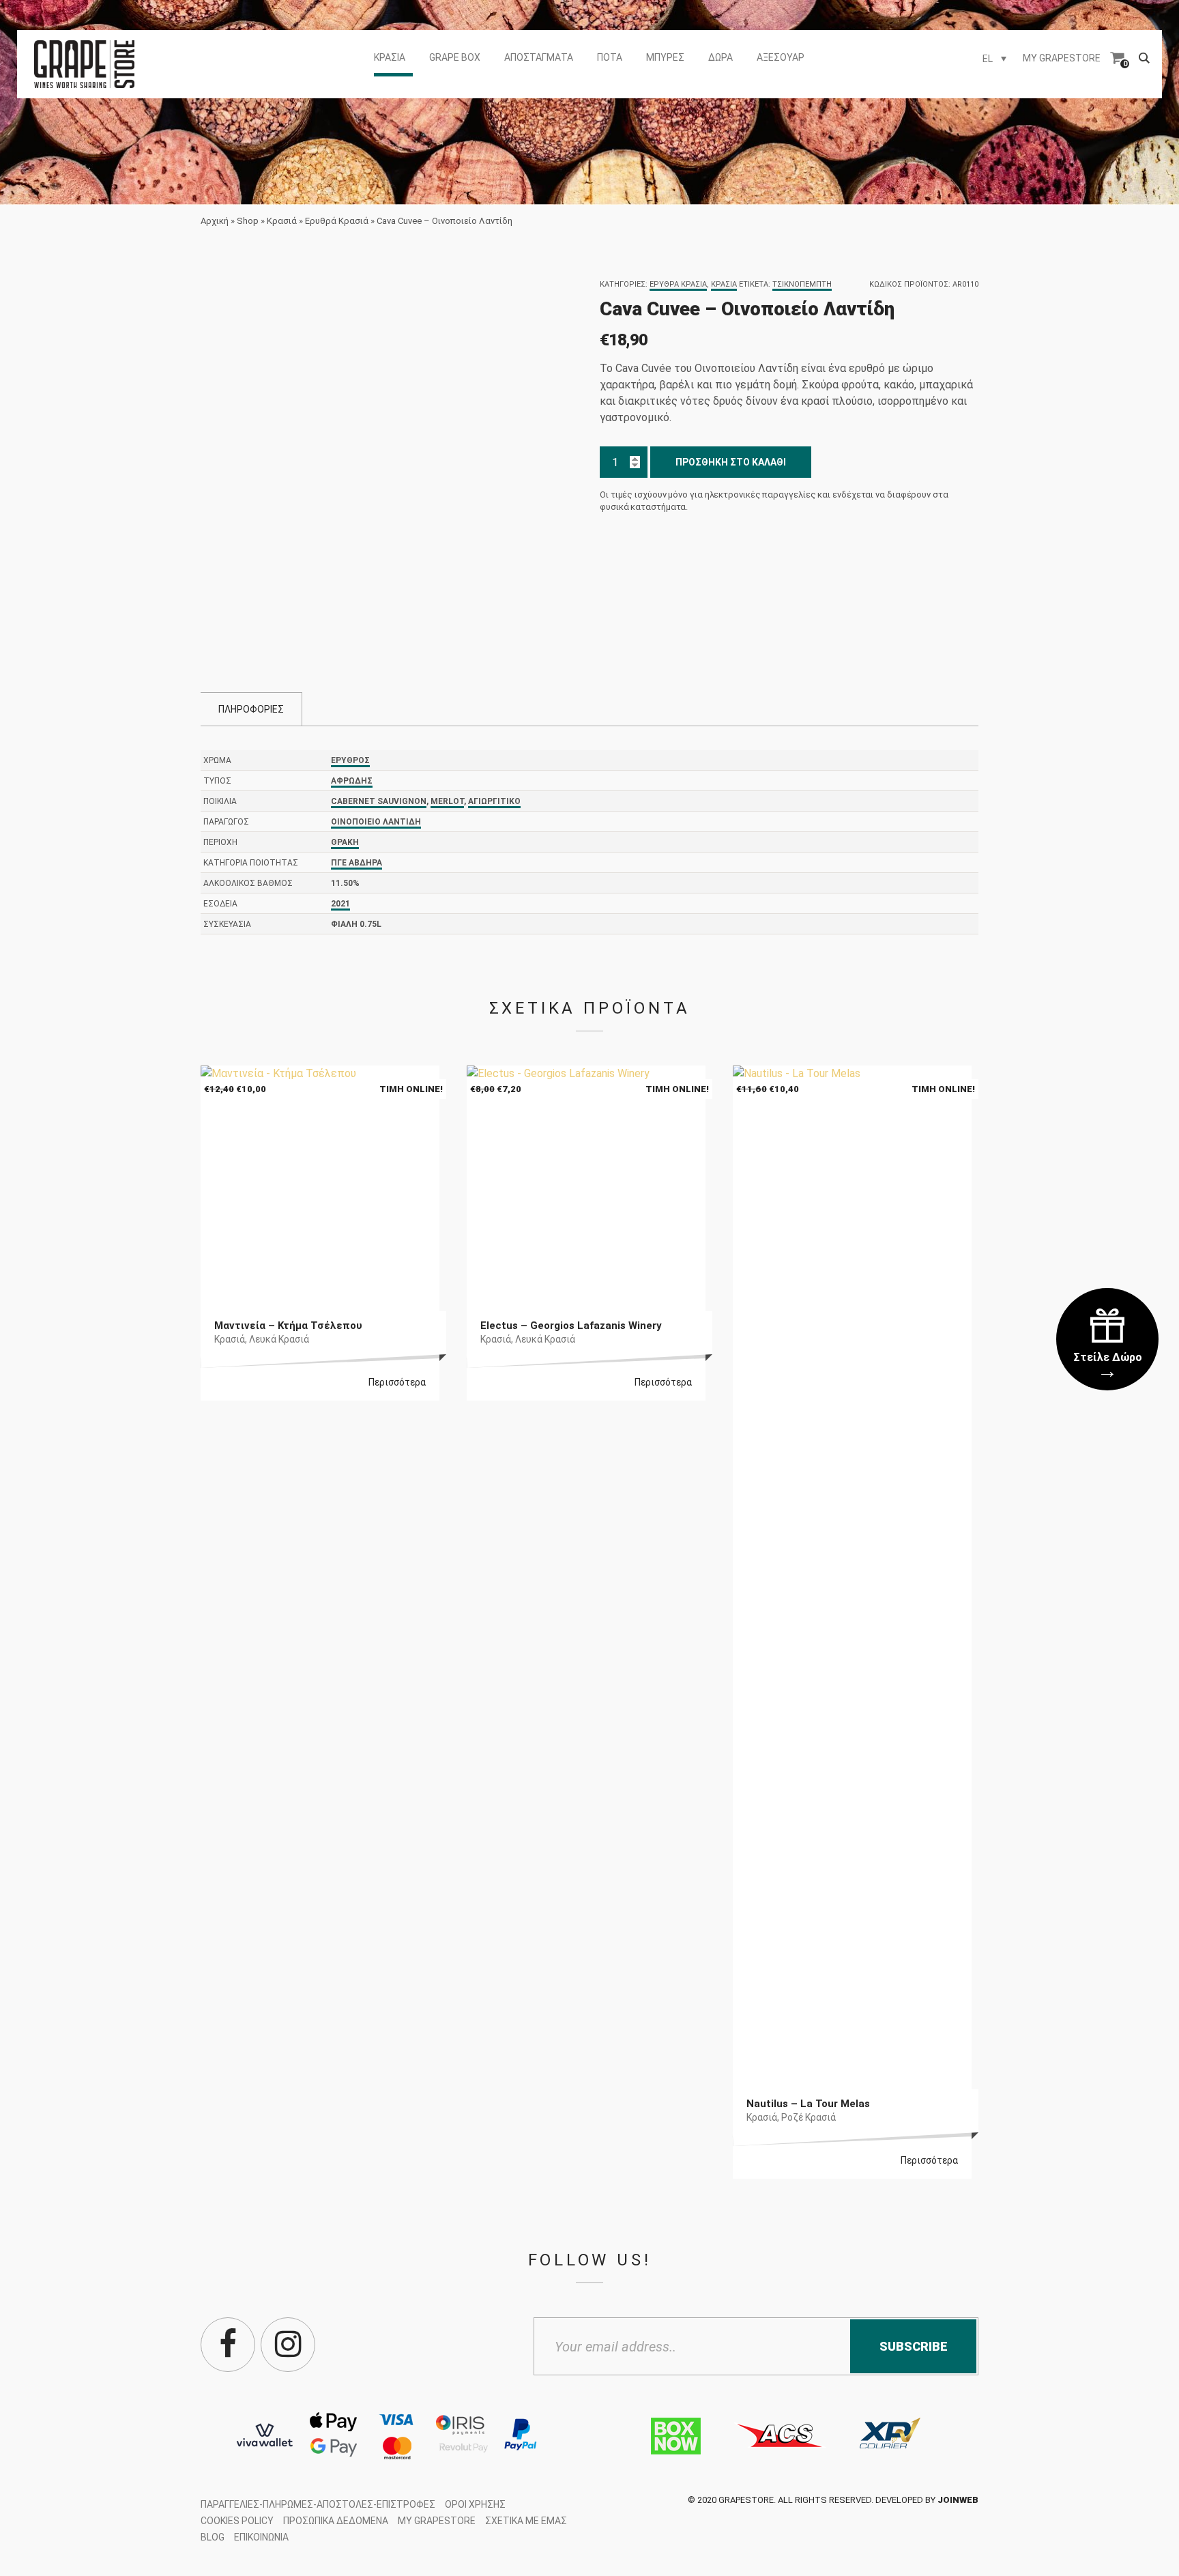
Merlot (447, 801)
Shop (248, 221)
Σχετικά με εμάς (526, 2521)
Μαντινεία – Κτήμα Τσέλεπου (288, 1326)
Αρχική (215, 221)
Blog (213, 2537)
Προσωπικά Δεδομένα (336, 2521)
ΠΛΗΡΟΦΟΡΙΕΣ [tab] (251, 709)
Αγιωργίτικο (494, 801)
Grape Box (455, 57)
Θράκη (345, 842)
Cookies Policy (237, 2521)
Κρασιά (390, 57)
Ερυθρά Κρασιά (337, 221)
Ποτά (610, 57)
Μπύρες (665, 57)
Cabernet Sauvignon (379, 801)
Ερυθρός (350, 760)
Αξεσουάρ (781, 57)
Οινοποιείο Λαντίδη (376, 822)
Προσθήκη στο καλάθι (731, 462)
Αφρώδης (352, 781)
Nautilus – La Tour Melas (808, 2104)
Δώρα (720, 57)
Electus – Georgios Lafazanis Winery (571, 1326)
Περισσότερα (397, 1382)
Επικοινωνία (261, 2537)
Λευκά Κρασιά (279, 1339)
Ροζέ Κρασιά (809, 2117)
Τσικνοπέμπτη (802, 284)
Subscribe (914, 2346)
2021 (340, 904)
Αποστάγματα (539, 57)
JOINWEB (958, 2500)
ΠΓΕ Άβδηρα (356, 863)
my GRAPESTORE (1062, 58)
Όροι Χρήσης (475, 2504)
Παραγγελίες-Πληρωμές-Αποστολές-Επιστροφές (318, 2504)
